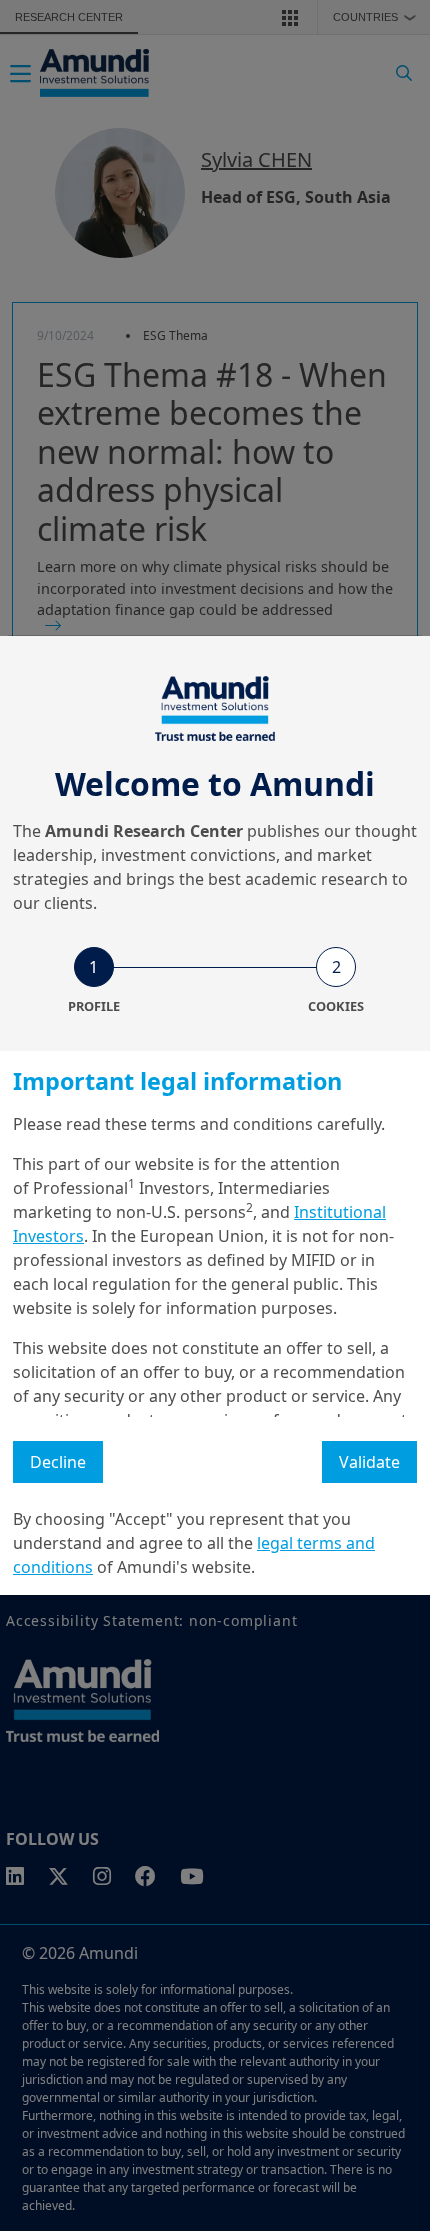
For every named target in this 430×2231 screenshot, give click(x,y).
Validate (369, 1462)
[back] (374, 1216)
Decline (58, 1462)
